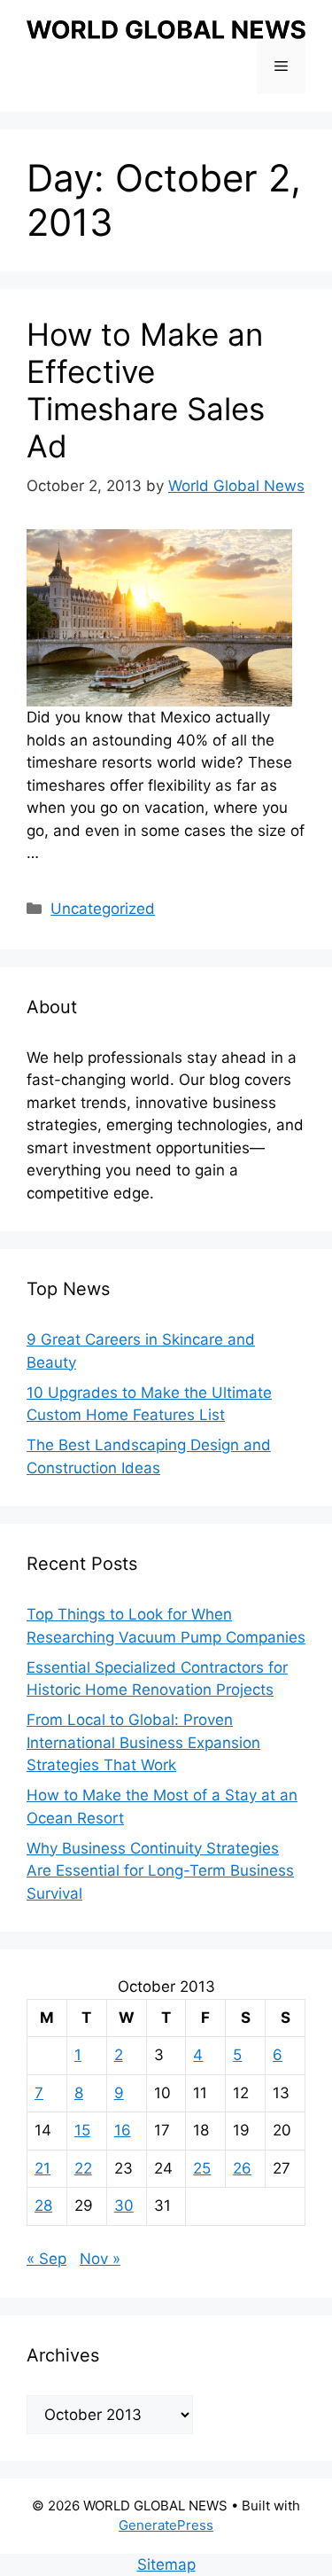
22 (83, 2168)
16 (123, 2130)
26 (242, 2168)
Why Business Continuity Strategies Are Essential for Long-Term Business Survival (160, 1871)
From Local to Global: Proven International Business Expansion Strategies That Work (143, 1742)
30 (124, 2205)
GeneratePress (166, 2525)
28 (43, 2205)
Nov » (100, 2259)
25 (202, 2168)
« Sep (46, 2259)
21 (42, 2168)
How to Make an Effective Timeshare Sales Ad (146, 390)
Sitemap (166, 2564)
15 (82, 2130)
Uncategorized (103, 909)
